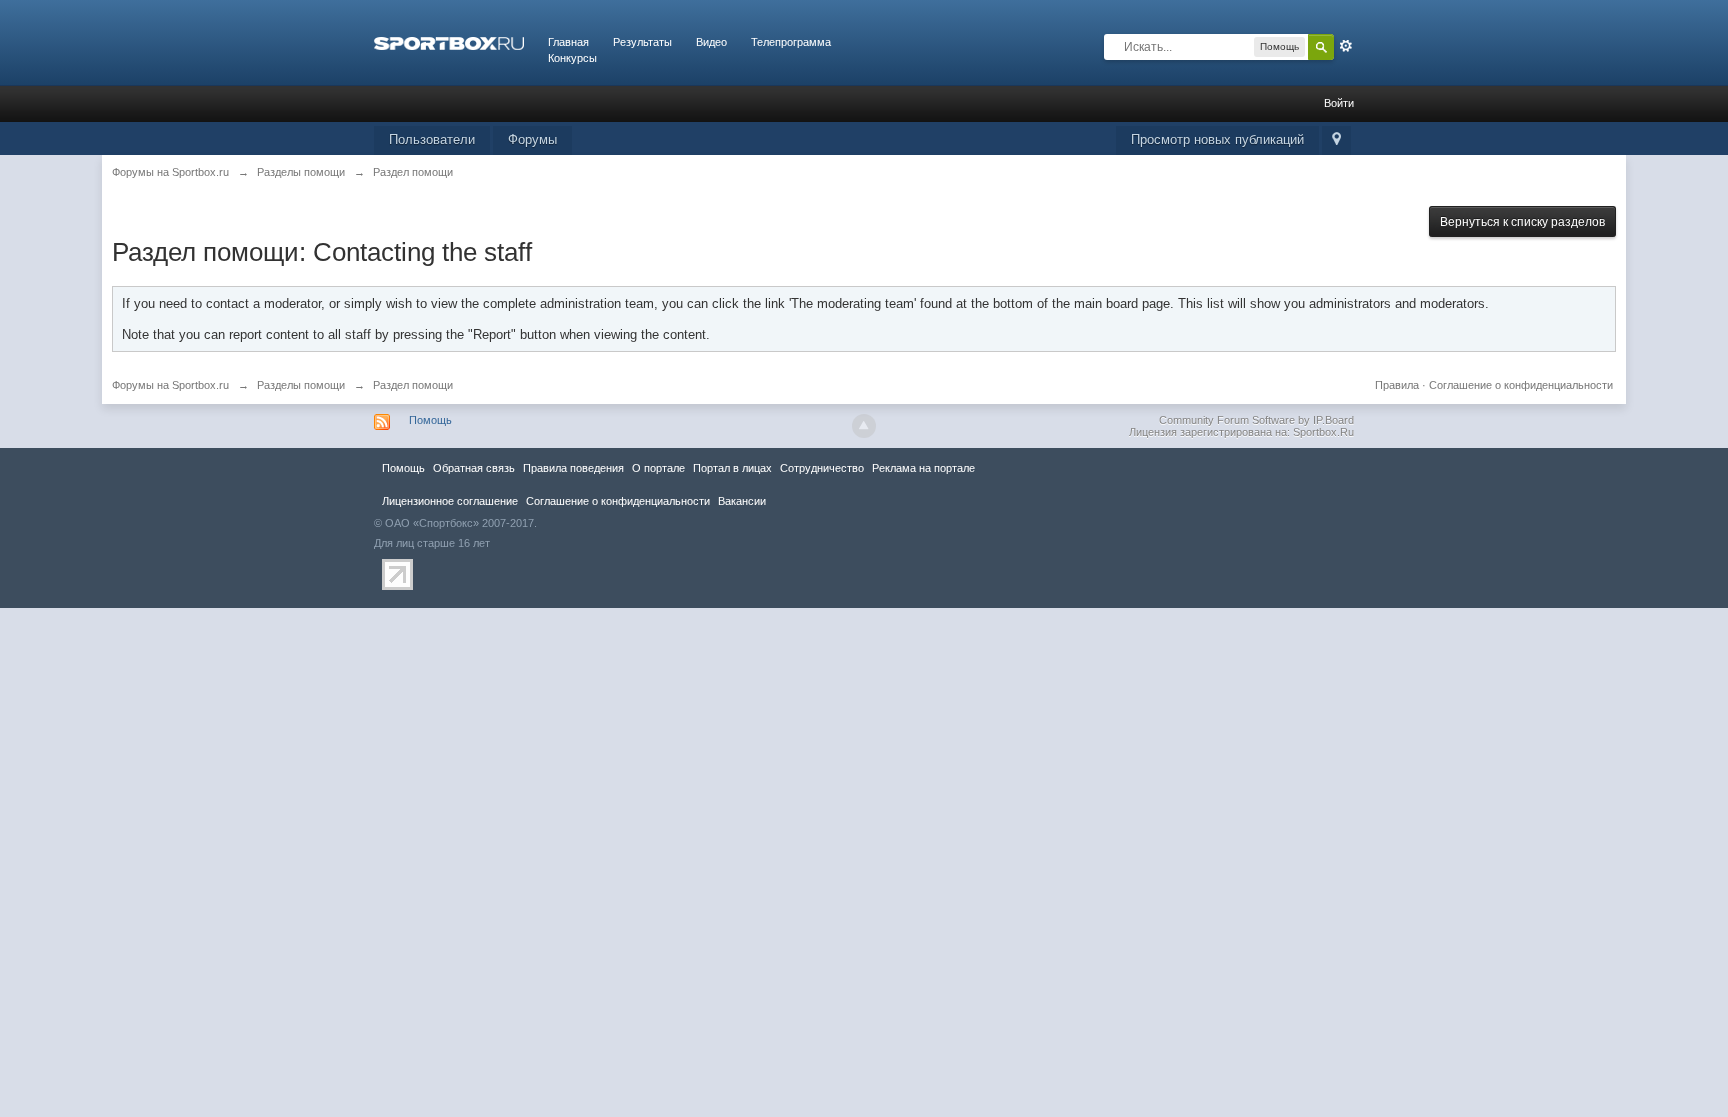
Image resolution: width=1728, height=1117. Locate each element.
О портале (658, 468)
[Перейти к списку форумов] (449, 42)
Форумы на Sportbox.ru (170, 385)
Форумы (532, 139)
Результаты (642, 42)
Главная (568, 42)
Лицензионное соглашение (450, 501)
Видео (711, 42)
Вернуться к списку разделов (1522, 222)
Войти (1339, 103)
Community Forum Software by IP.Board (1256, 420)
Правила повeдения (573, 468)
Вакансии (742, 501)
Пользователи (432, 139)
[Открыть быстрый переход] (1336, 140)
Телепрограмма (791, 42)
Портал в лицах (732, 468)
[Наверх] (864, 426)
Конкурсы (572, 58)
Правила (1397, 385)
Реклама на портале (923, 468)
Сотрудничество (822, 468)
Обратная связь (474, 468)
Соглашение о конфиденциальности (1521, 385)
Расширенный (1346, 46)
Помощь (430, 420)
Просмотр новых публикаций (1217, 139)
